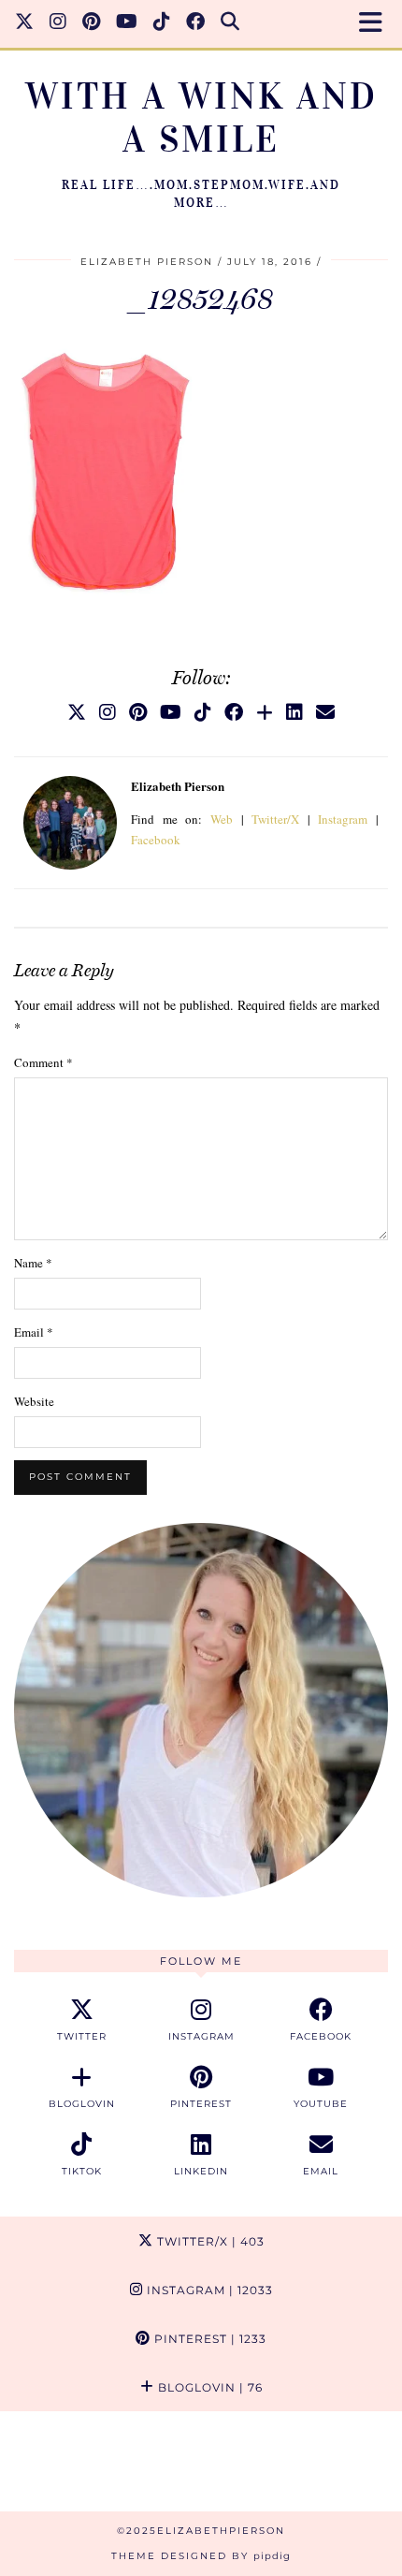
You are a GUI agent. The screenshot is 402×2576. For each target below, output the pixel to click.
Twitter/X (275, 819)
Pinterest (208, 2339)
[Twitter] (25, 23)
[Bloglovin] (265, 712)
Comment (43, 1062)
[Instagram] (58, 23)
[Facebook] (196, 23)
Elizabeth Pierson (147, 262)
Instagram (343, 819)
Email (34, 1332)
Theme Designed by (201, 2556)
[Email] (325, 712)
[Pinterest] (92, 23)
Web (222, 819)
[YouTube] (127, 23)
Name (33, 1263)
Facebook (156, 840)
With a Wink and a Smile (201, 118)
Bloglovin (208, 2387)
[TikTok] (162, 23)
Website (34, 1401)
